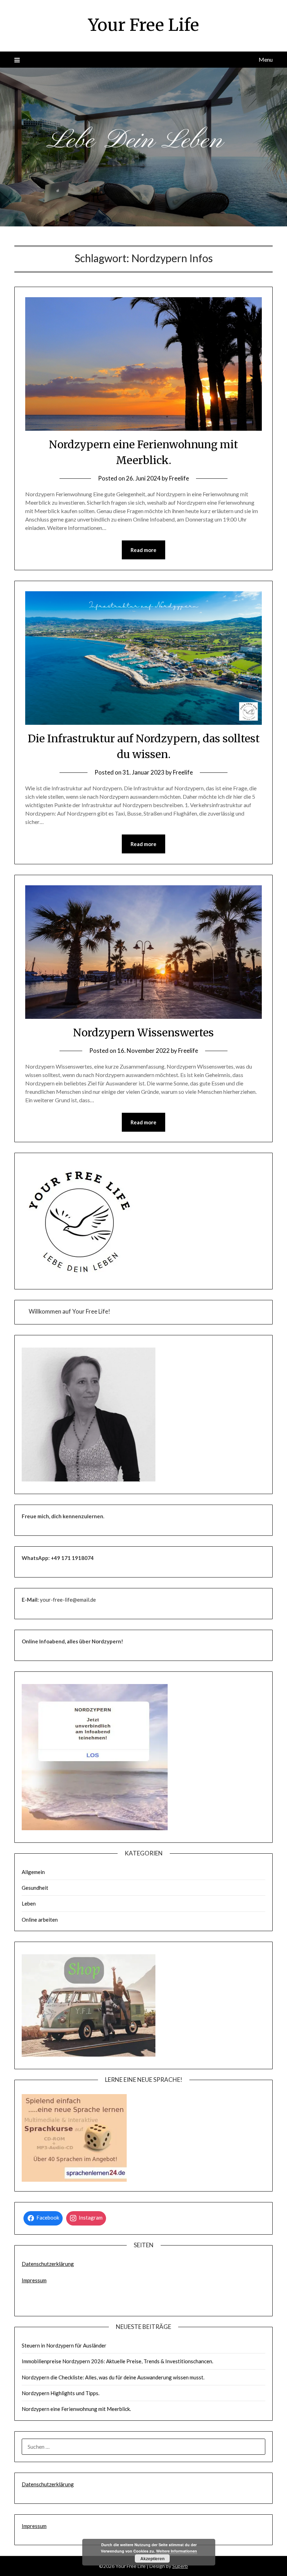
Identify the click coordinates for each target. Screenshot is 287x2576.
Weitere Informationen (177, 2551)
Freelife (179, 478)
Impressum (34, 2280)
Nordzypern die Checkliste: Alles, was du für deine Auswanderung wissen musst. (113, 2377)
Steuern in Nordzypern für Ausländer (64, 2345)
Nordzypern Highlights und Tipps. (61, 2393)
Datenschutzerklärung (48, 2264)
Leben (29, 1903)
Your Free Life (144, 25)
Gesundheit (35, 1888)
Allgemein (33, 1872)
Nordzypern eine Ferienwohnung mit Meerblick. (76, 2409)
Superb (180, 2566)
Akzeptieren (152, 2558)
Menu (266, 59)
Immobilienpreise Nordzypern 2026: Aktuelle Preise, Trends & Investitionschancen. (117, 2361)
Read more (143, 550)
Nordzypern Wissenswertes (143, 1033)
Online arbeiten (40, 1920)
